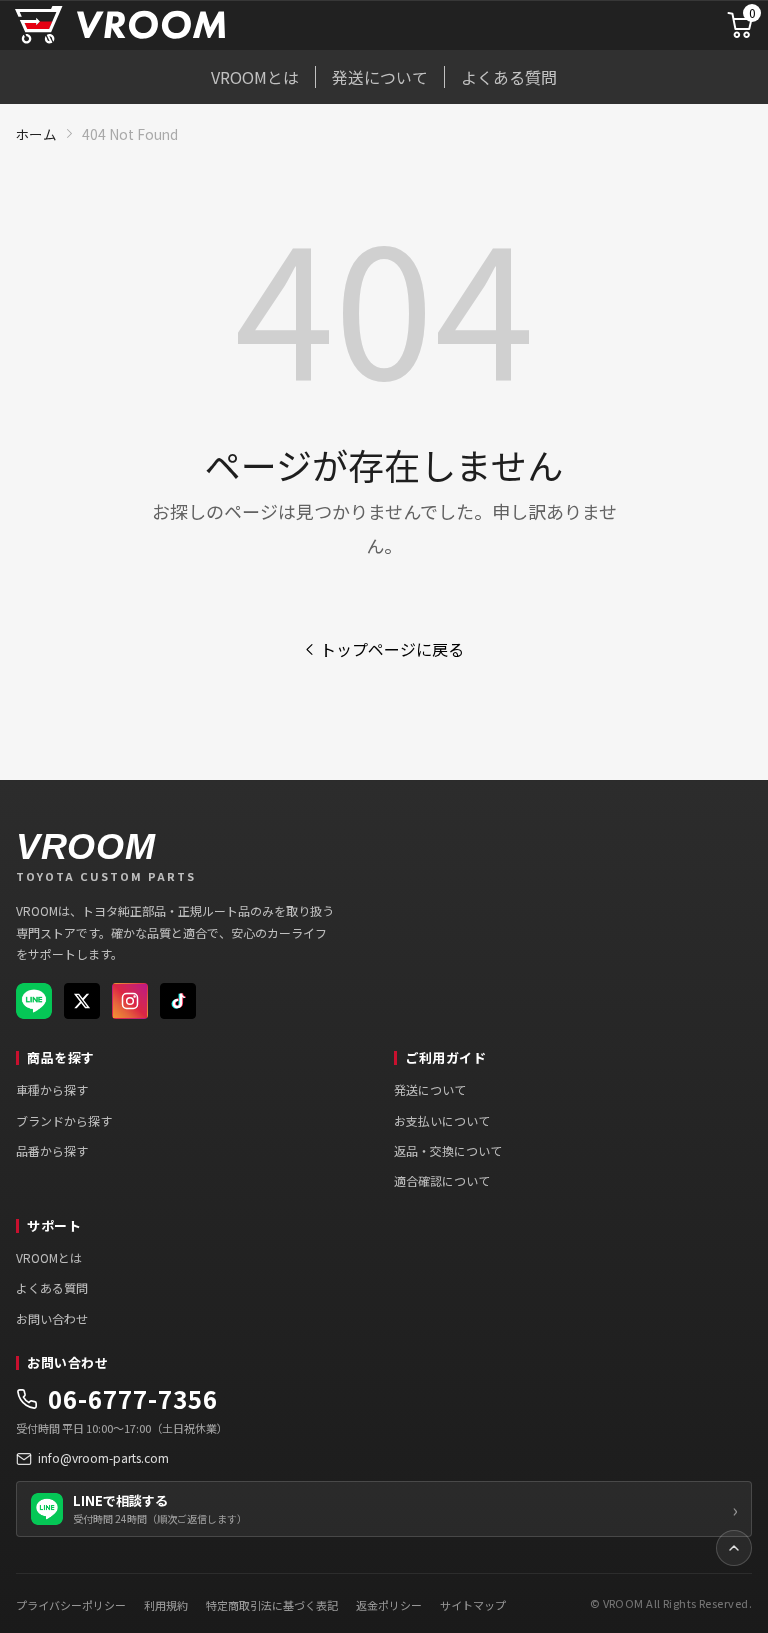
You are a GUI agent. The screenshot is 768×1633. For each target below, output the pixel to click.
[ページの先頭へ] (734, 1548)
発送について (380, 77)
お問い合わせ (52, 1318)
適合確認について (442, 1180)
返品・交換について (448, 1150)
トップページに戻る (392, 649)
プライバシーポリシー (71, 1605)
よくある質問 (509, 77)
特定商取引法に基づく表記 (272, 1605)
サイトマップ (473, 1605)
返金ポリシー (389, 1605)
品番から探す (52, 1150)
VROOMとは (255, 77)
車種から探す (52, 1089)
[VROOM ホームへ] (120, 25)
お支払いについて (442, 1120)
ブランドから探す (64, 1120)
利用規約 (166, 1605)
